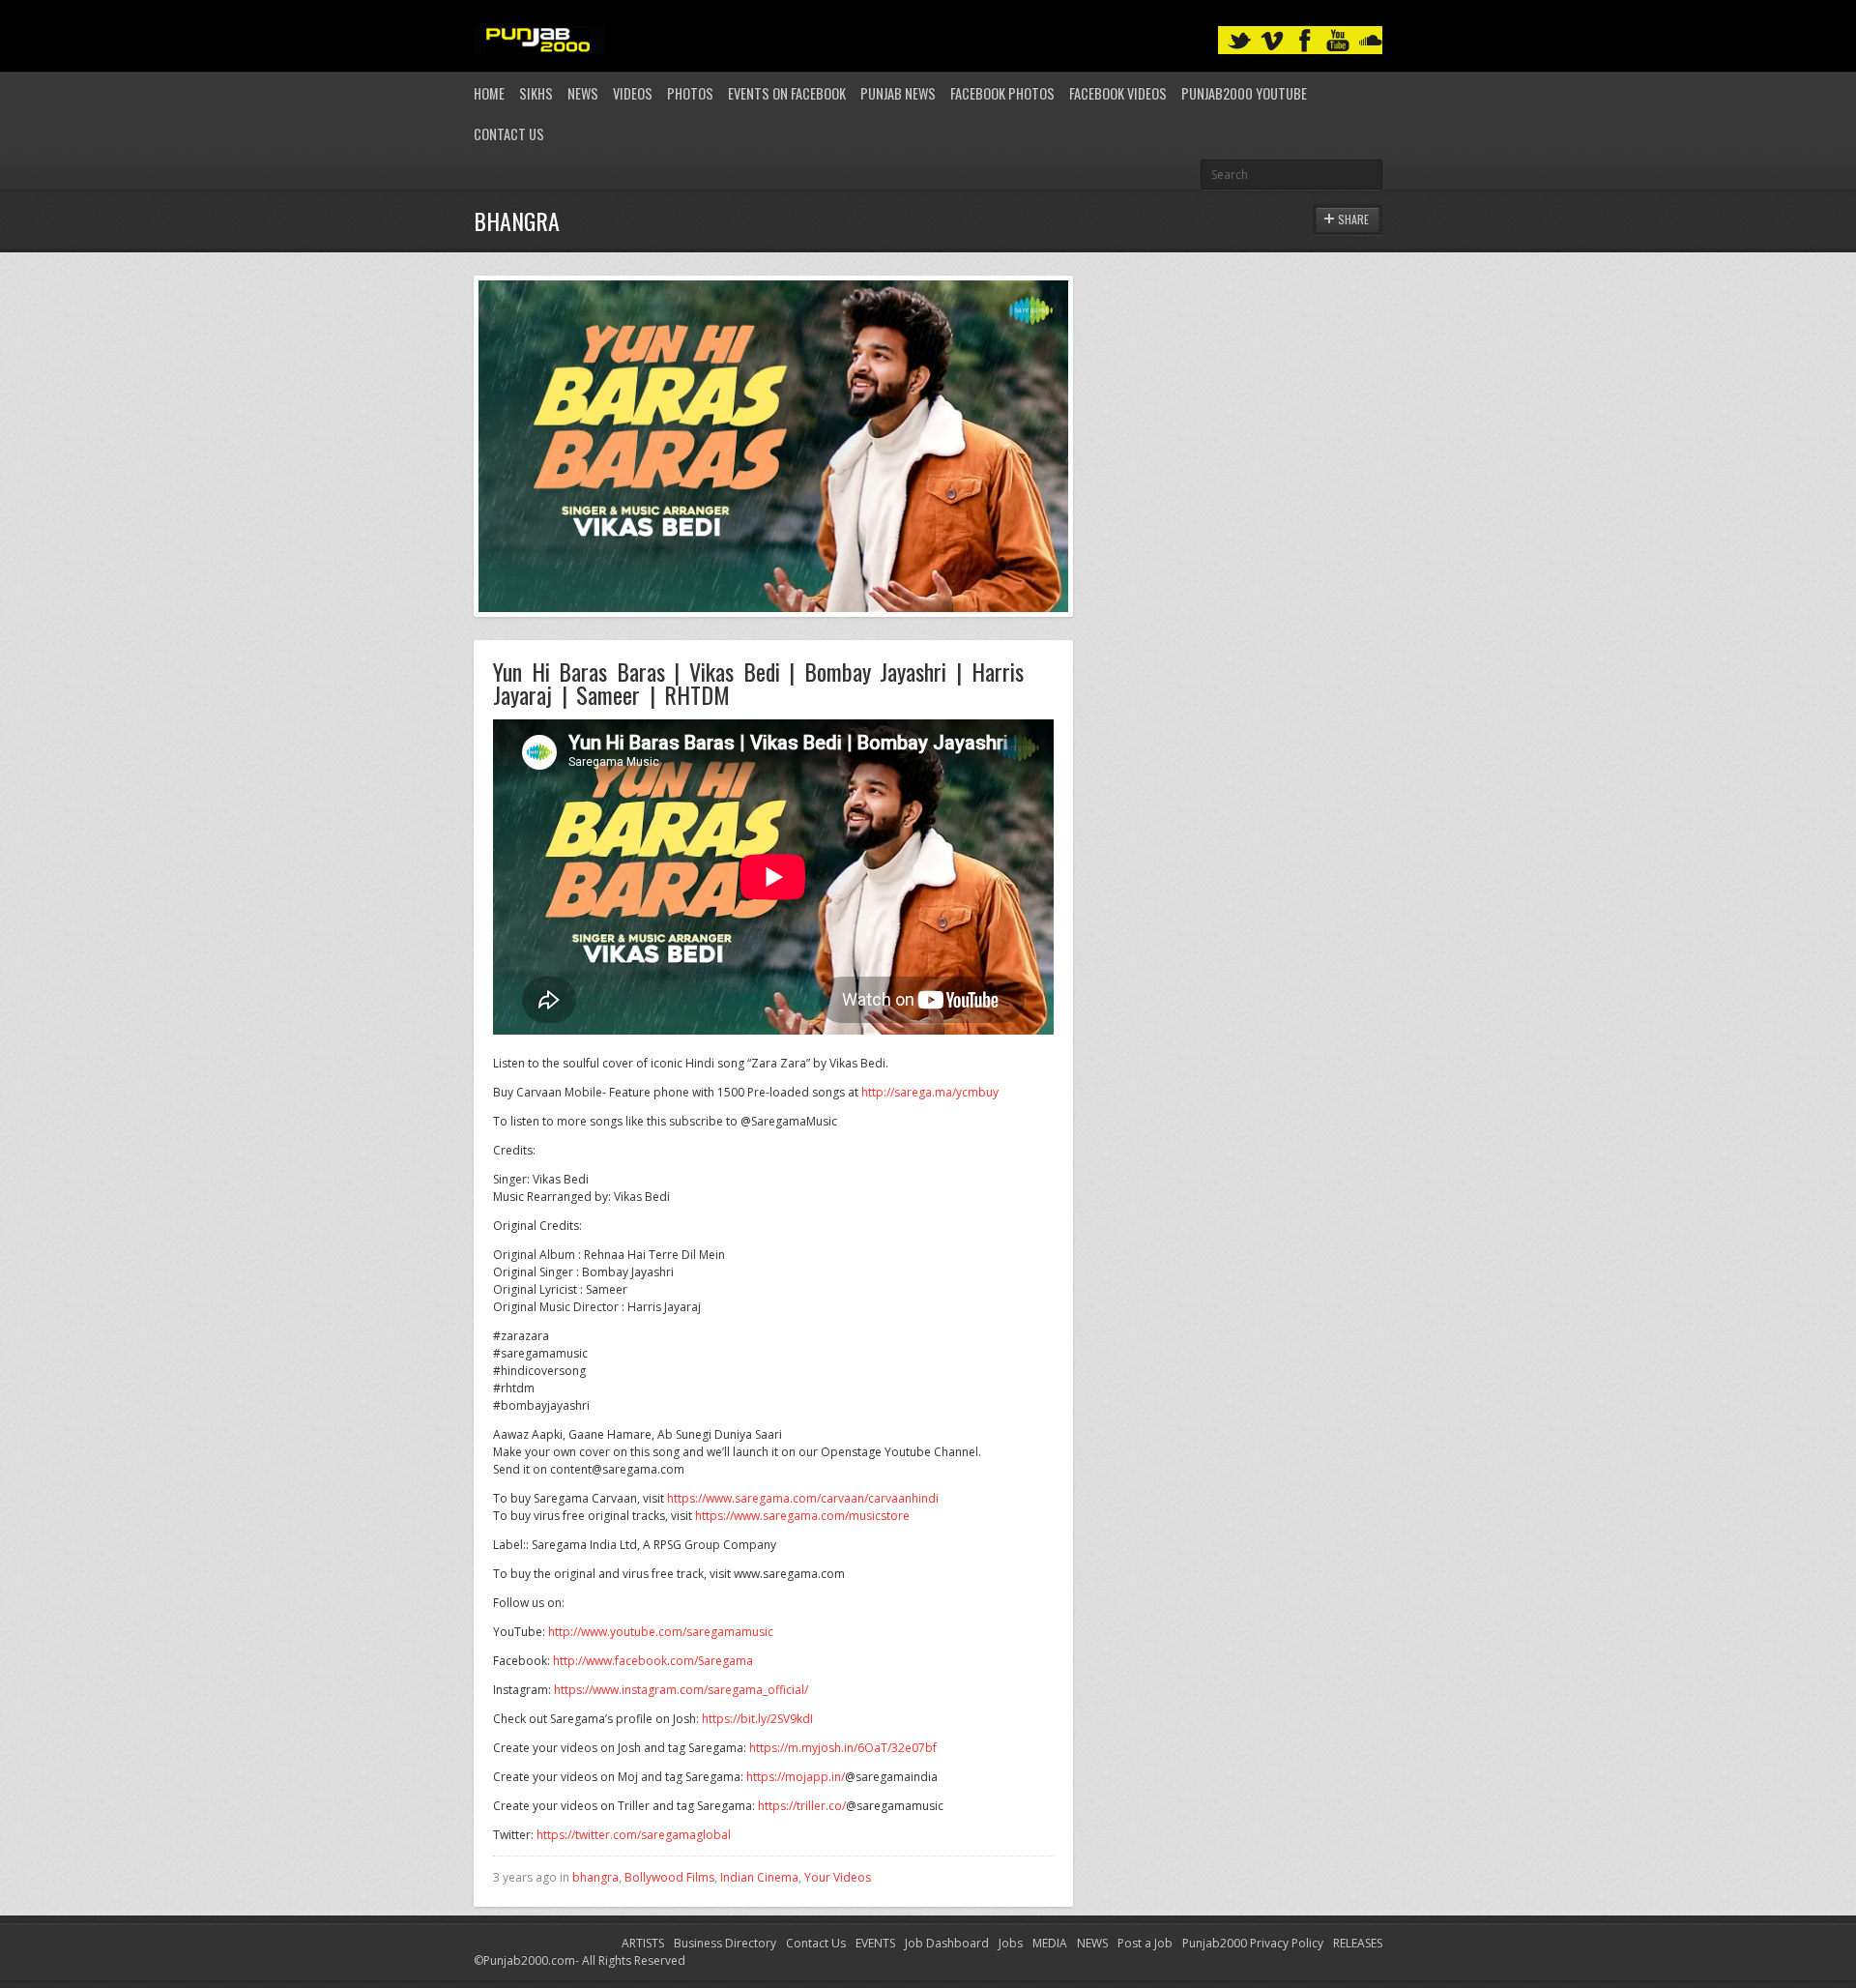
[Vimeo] (1272, 41)
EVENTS (875, 1943)
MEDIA (1050, 1943)
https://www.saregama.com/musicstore (802, 1516)
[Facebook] (1305, 41)
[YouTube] (1338, 41)
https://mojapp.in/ (796, 1777)
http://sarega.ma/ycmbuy (930, 1092)
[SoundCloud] (1371, 41)
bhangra (595, 1877)
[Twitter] (1239, 41)
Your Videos (838, 1877)
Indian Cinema (759, 1877)
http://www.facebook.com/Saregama (653, 1661)
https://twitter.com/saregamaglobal (634, 1835)
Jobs (1011, 1943)
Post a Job (1145, 1943)
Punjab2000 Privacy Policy (1253, 1943)
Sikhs (536, 93)
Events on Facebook (787, 93)
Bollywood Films (669, 1877)
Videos (633, 93)
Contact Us (509, 134)
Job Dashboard (947, 1943)
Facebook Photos (1002, 93)
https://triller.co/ (802, 1806)
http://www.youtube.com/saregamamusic (661, 1632)
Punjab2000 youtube (1244, 93)
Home (489, 93)
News (583, 93)
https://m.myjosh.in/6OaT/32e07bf (843, 1748)
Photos (690, 93)
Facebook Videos (1118, 93)
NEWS (1092, 1943)
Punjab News (898, 93)
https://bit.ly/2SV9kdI (757, 1719)
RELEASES (1358, 1943)
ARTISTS (643, 1943)
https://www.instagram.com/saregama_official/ (681, 1690)
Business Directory (725, 1943)
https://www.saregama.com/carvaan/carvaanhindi (803, 1498)
